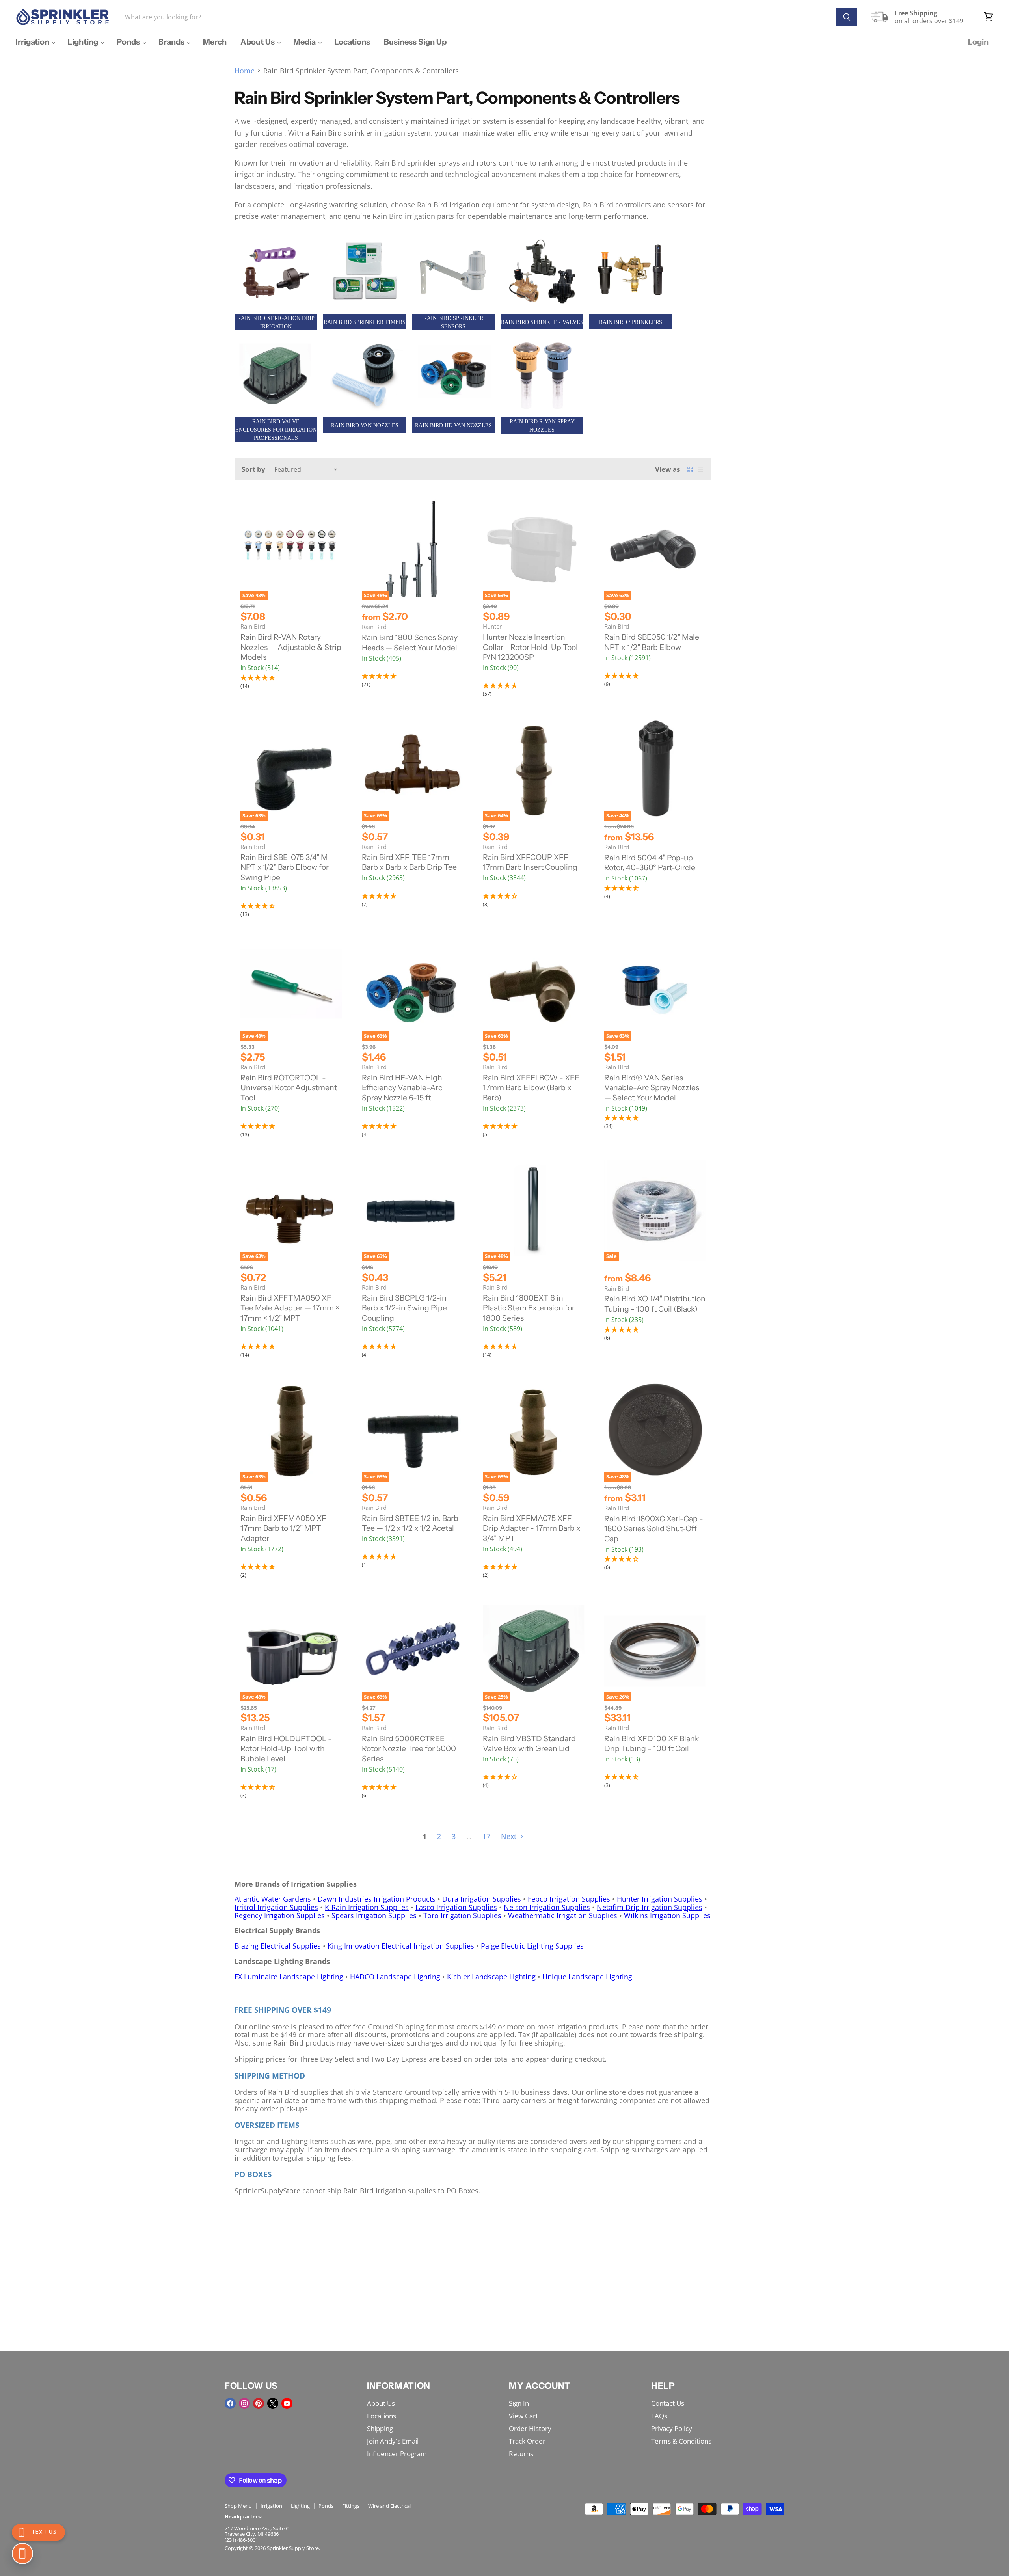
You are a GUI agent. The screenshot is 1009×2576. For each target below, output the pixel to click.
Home (245, 71)
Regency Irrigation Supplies (280, 1915)
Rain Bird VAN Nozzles (365, 425)
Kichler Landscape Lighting (491, 1977)
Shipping (380, 2428)
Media (305, 42)
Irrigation (33, 42)
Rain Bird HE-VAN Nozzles (453, 425)
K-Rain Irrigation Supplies (367, 1907)
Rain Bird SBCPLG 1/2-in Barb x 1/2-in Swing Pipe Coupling (404, 1308)
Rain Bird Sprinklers (631, 322)
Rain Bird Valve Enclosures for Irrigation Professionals (276, 430)
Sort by (253, 469)
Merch (215, 42)
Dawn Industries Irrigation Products (377, 1899)
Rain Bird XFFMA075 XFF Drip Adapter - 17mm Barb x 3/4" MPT (532, 1528)
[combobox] (478, 17)
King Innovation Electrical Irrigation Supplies (401, 1946)
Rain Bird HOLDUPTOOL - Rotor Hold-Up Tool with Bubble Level (286, 1749)
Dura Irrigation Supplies (482, 1899)
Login (978, 42)
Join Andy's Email (393, 2441)
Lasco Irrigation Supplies (456, 1907)
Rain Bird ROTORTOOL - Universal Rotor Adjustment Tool (289, 1088)
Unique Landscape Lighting (587, 1977)
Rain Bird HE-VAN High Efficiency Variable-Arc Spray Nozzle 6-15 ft (402, 1088)
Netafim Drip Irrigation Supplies (650, 1907)
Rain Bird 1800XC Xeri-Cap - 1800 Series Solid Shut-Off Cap (654, 1529)
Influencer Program (397, 2454)
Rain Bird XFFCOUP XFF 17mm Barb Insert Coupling (530, 862)
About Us (258, 42)
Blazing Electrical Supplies (278, 1946)
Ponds (129, 42)
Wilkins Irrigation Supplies (667, 1915)
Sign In (519, 2403)
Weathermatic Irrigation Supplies (563, 1915)
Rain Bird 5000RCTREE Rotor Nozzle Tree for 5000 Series (409, 1749)
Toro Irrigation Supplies (462, 1915)
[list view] (700, 469)
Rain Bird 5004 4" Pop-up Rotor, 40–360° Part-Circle (650, 863)
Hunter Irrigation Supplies (660, 1899)
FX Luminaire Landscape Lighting (289, 1977)
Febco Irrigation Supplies (569, 1899)
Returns (521, 2454)
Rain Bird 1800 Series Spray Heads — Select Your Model (410, 642)
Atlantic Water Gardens (273, 1899)
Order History (530, 2428)
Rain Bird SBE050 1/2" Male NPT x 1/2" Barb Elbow (652, 642)
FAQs (659, 2416)
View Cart (523, 2416)
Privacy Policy (672, 2428)
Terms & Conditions (681, 2441)
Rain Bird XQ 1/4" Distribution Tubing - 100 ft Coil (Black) (655, 1304)
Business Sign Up (415, 42)
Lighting (84, 42)
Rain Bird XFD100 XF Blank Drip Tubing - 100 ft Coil (652, 1744)
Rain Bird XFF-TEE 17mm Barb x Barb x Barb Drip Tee (409, 862)
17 (486, 1836)
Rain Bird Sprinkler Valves (542, 322)
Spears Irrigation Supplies (374, 1915)
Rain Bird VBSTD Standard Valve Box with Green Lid (529, 1744)
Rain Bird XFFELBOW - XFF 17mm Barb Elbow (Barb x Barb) (531, 1088)
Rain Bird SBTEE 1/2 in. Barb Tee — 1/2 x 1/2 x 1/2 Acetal (410, 1523)
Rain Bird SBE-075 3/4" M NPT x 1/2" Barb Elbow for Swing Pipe (285, 867)
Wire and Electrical (389, 2506)
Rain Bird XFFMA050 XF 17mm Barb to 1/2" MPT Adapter (283, 1528)
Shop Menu (238, 2506)
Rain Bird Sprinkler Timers (365, 322)
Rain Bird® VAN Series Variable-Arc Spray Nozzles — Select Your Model (652, 1088)
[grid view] (690, 469)
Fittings (351, 2506)
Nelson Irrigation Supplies (547, 1907)
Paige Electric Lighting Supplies (532, 1946)
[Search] (847, 17)
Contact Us (668, 2403)
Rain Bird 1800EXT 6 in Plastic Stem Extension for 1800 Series (529, 1308)
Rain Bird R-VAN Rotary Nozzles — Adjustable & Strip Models (291, 647)
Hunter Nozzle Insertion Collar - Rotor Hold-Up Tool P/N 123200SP (530, 647)
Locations (352, 42)
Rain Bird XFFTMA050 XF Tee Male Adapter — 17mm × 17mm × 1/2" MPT (290, 1308)
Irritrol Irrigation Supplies (276, 1907)
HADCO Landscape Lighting (395, 1977)
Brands (172, 42)
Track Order (527, 2441)
